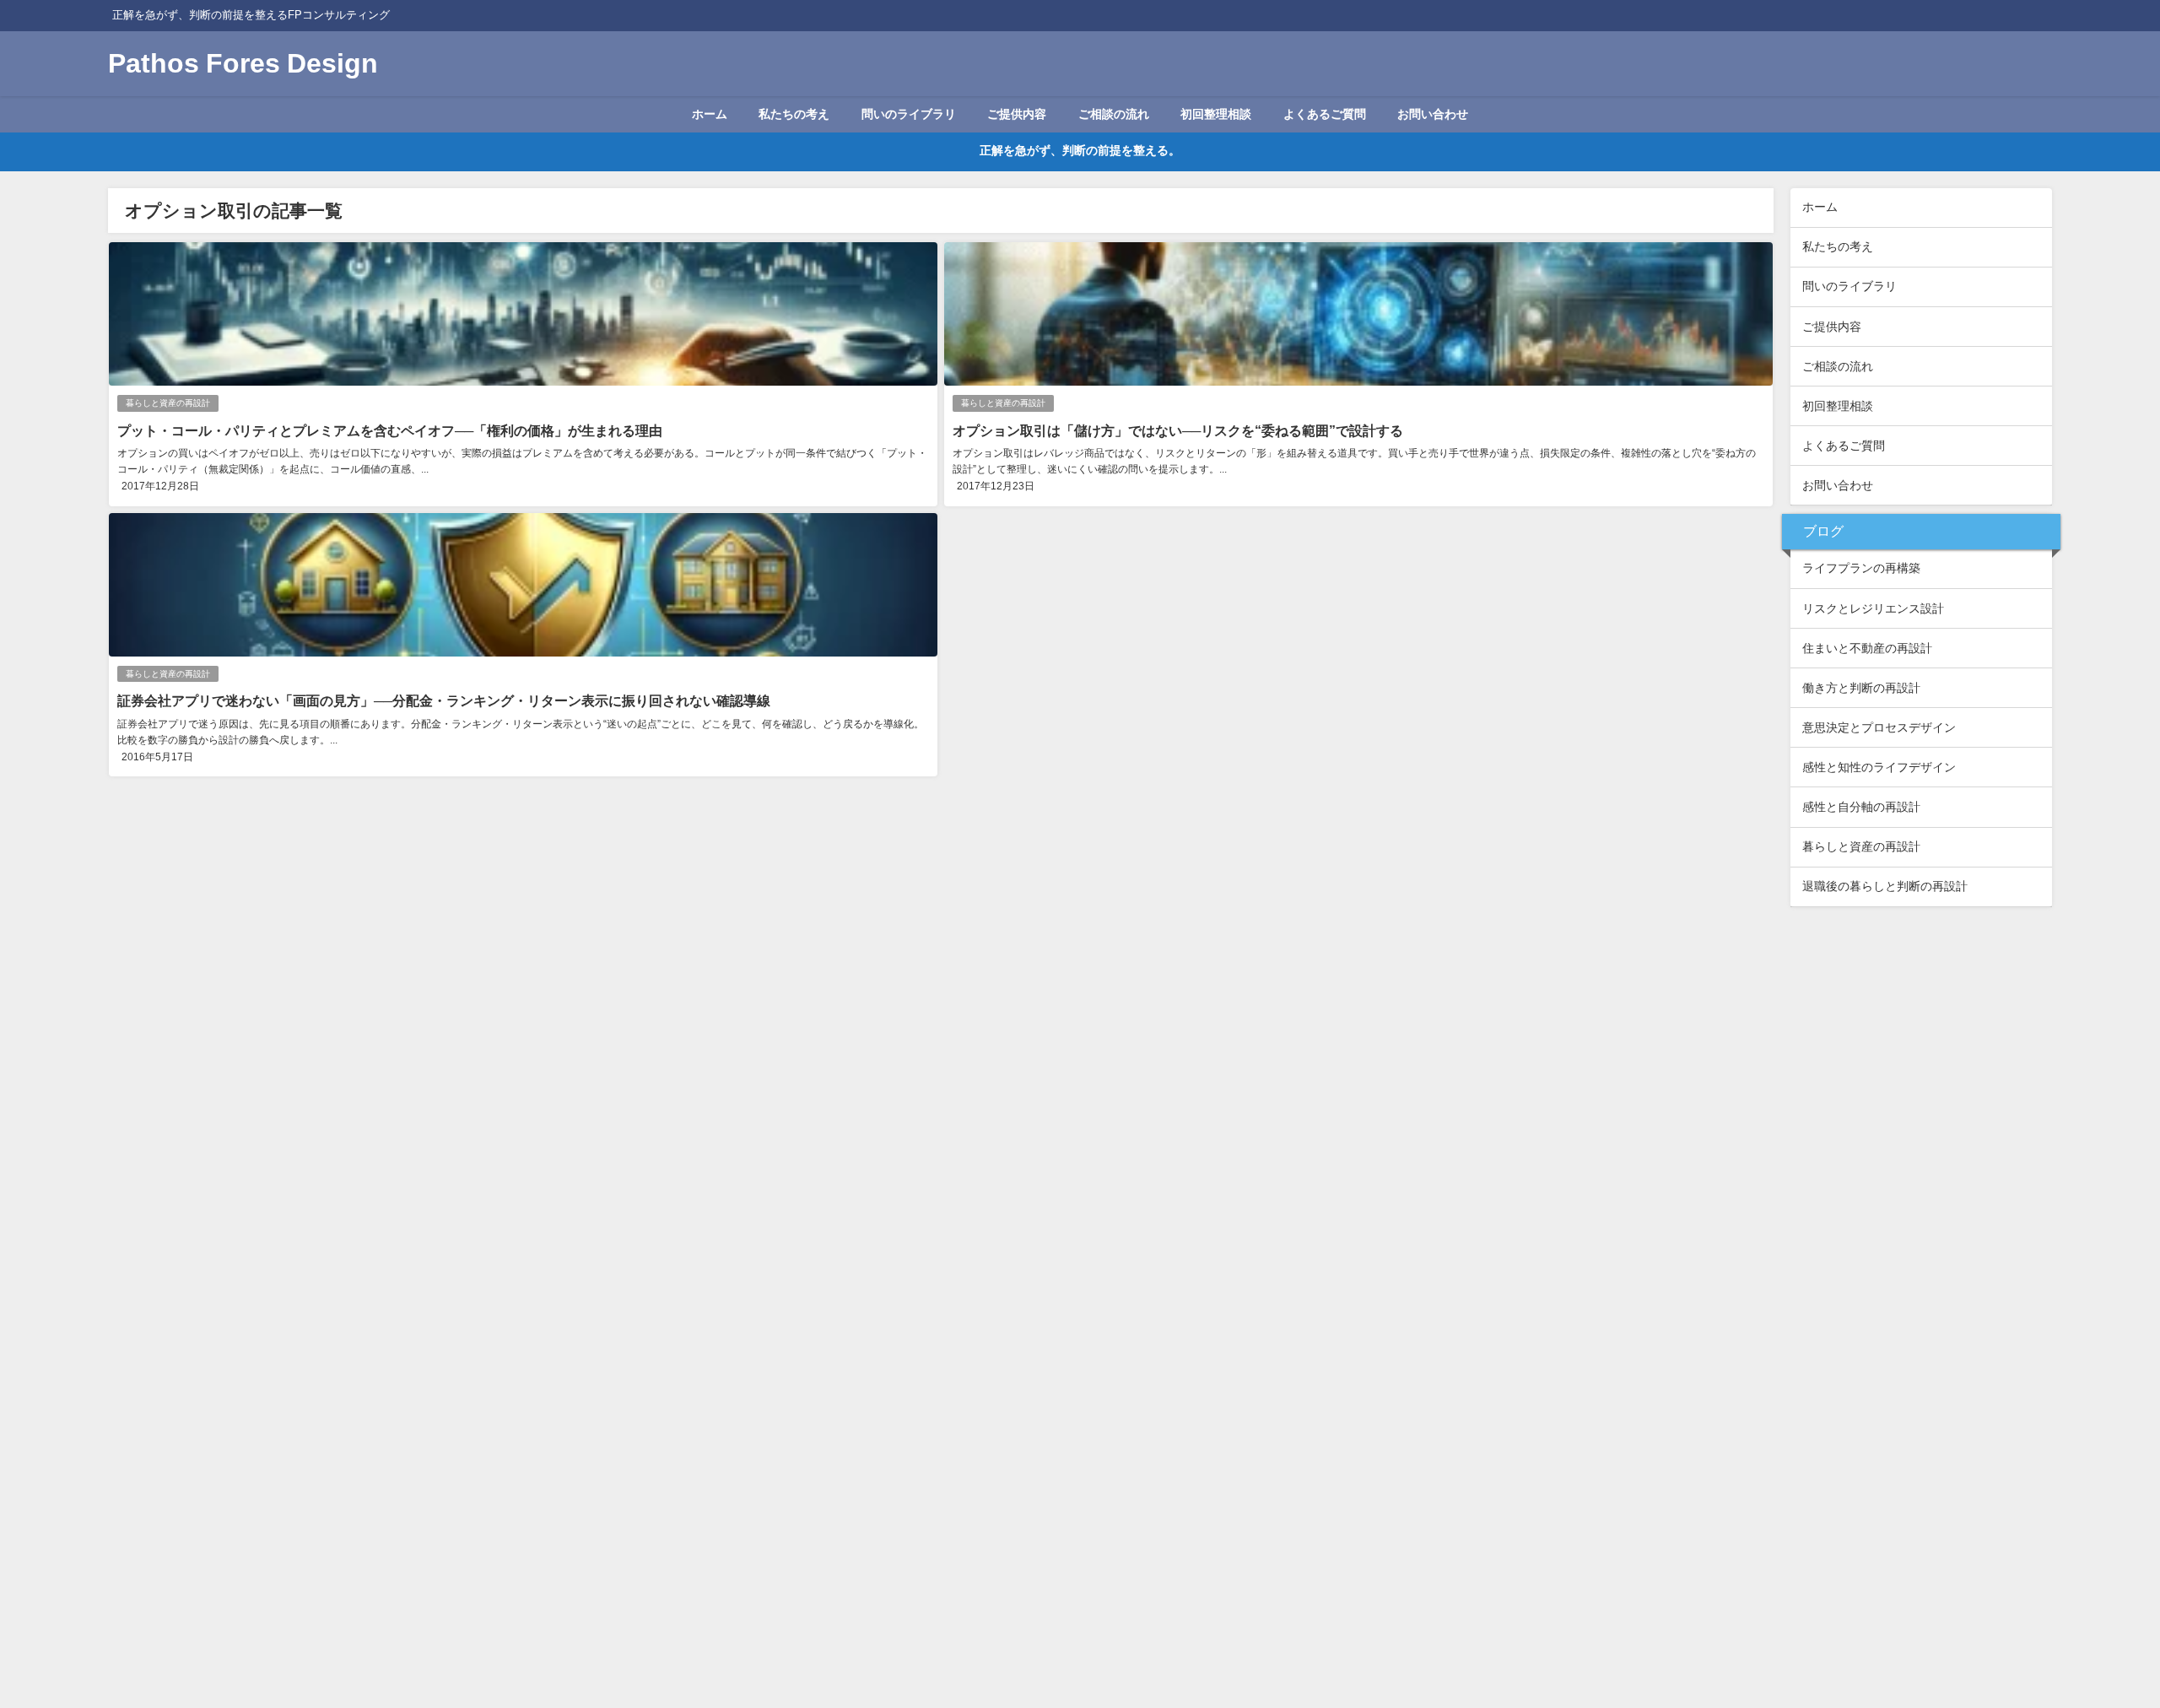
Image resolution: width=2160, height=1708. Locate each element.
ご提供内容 (1017, 114)
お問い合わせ (1433, 114)
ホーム (710, 114)
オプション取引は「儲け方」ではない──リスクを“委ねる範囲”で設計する (1178, 430)
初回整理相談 (1216, 114)
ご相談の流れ (1114, 114)
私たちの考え (794, 114)
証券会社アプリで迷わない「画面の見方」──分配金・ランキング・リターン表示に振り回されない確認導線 (444, 700)
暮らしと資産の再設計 (168, 403)
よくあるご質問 (1325, 114)
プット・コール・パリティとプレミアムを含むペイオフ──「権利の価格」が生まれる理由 (390, 430)
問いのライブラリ (909, 114)
